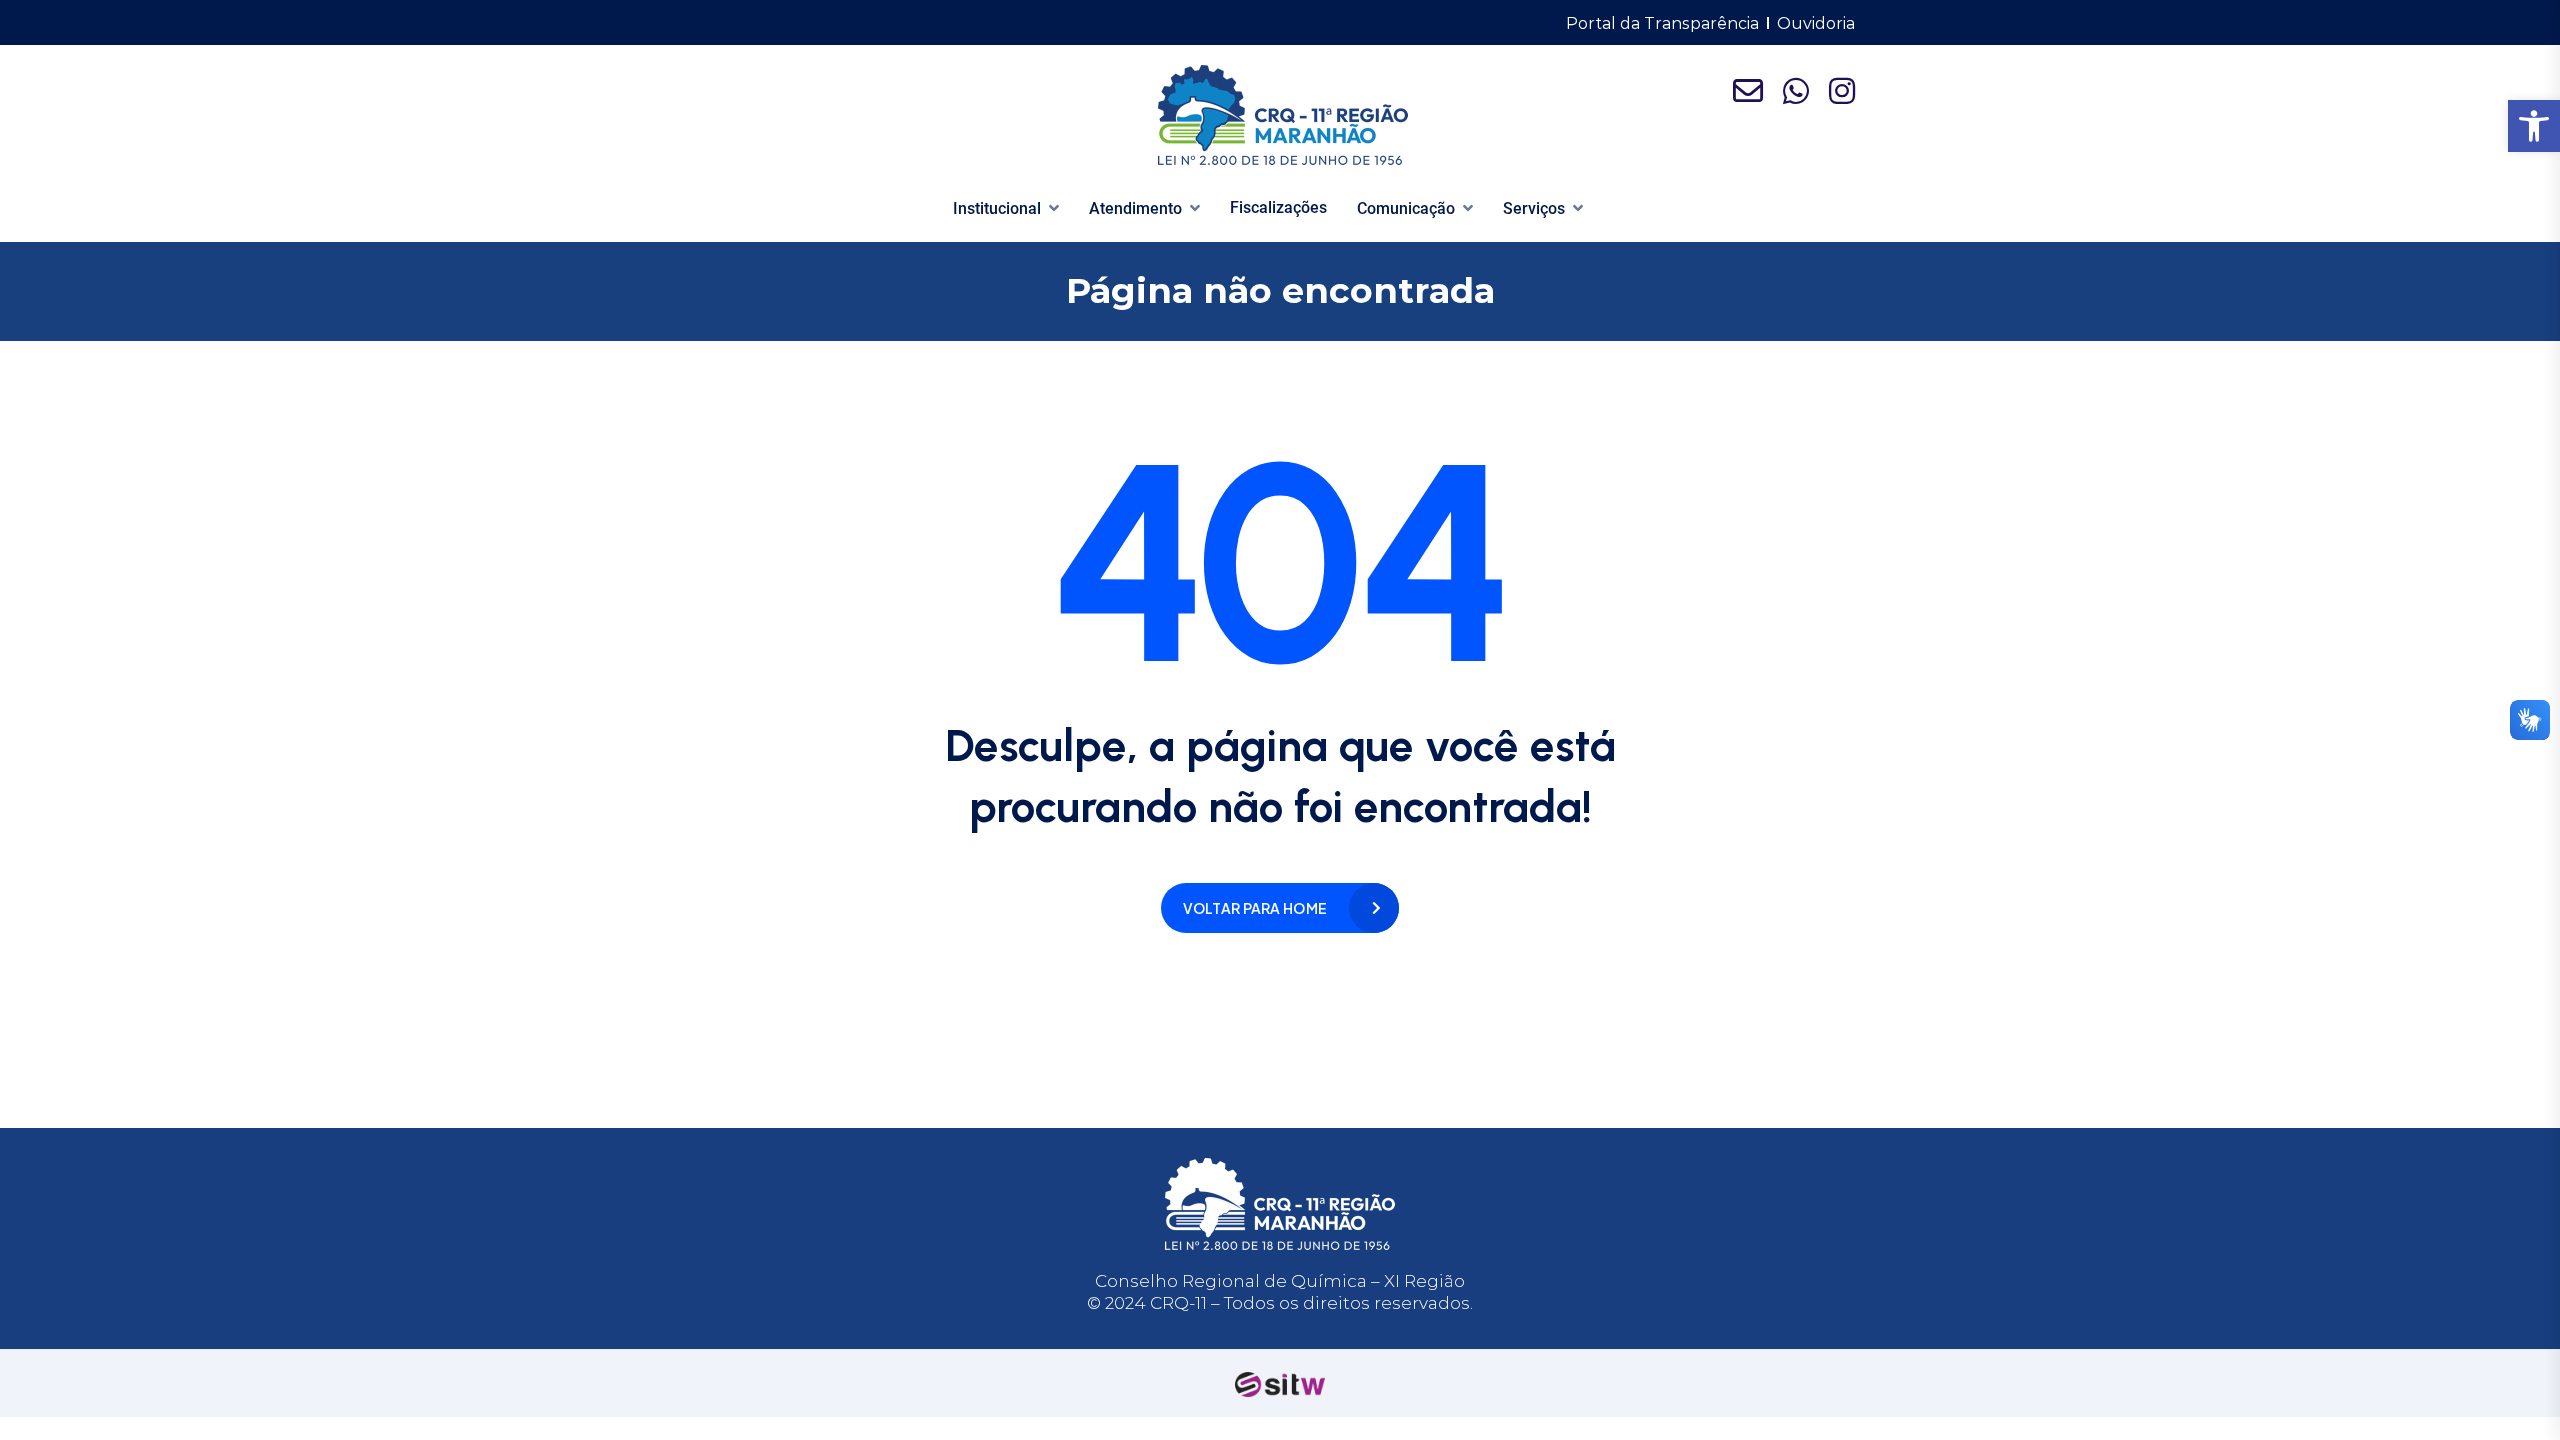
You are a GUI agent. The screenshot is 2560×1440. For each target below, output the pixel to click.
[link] (2534, 126)
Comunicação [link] (1406, 208)
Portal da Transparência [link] (1662, 23)
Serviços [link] (1534, 208)
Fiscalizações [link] (1278, 207)
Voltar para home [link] (1255, 908)
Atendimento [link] (1135, 208)
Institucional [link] (997, 208)
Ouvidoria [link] (1816, 23)
